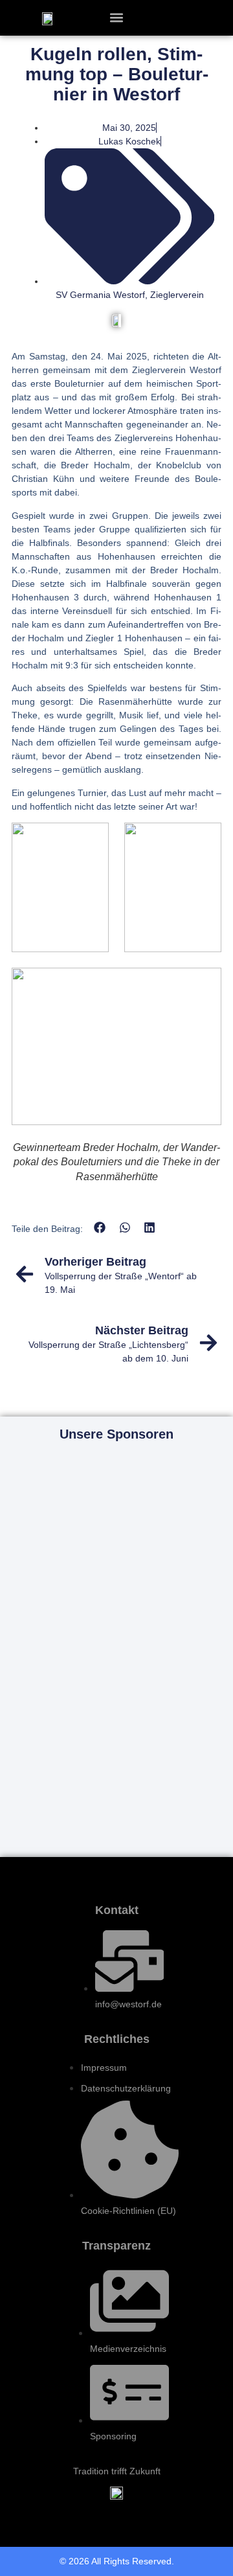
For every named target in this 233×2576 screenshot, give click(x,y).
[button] (117, 18)
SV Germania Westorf (100, 295)
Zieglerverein (177, 295)
